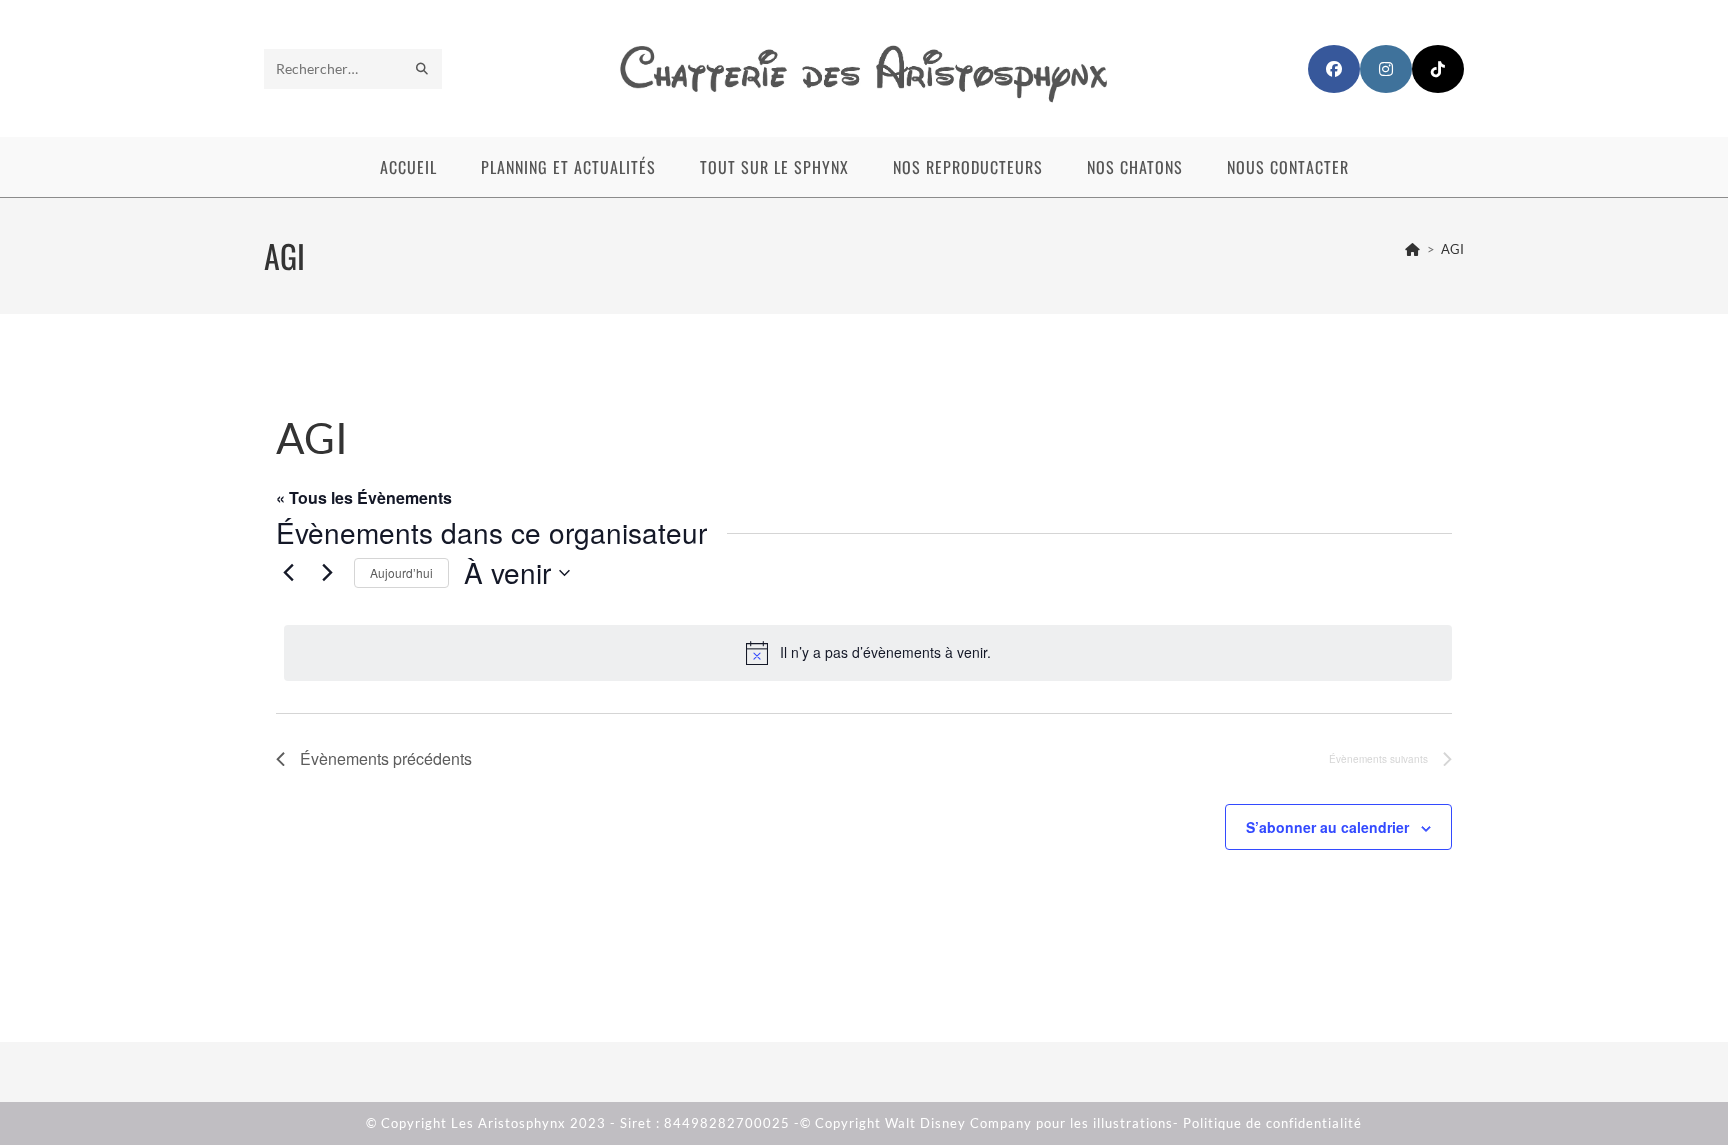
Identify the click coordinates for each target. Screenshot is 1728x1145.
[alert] (868, 653)
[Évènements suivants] (327, 573)
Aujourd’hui (401, 572)
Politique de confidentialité (1272, 1123)
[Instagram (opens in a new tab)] (1386, 69)
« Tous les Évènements (364, 497)
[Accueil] (1413, 249)
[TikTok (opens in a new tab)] (1438, 69)
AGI (1452, 249)
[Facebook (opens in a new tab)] (1334, 69)
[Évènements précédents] (288, 573)
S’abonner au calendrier (1327, 827)
